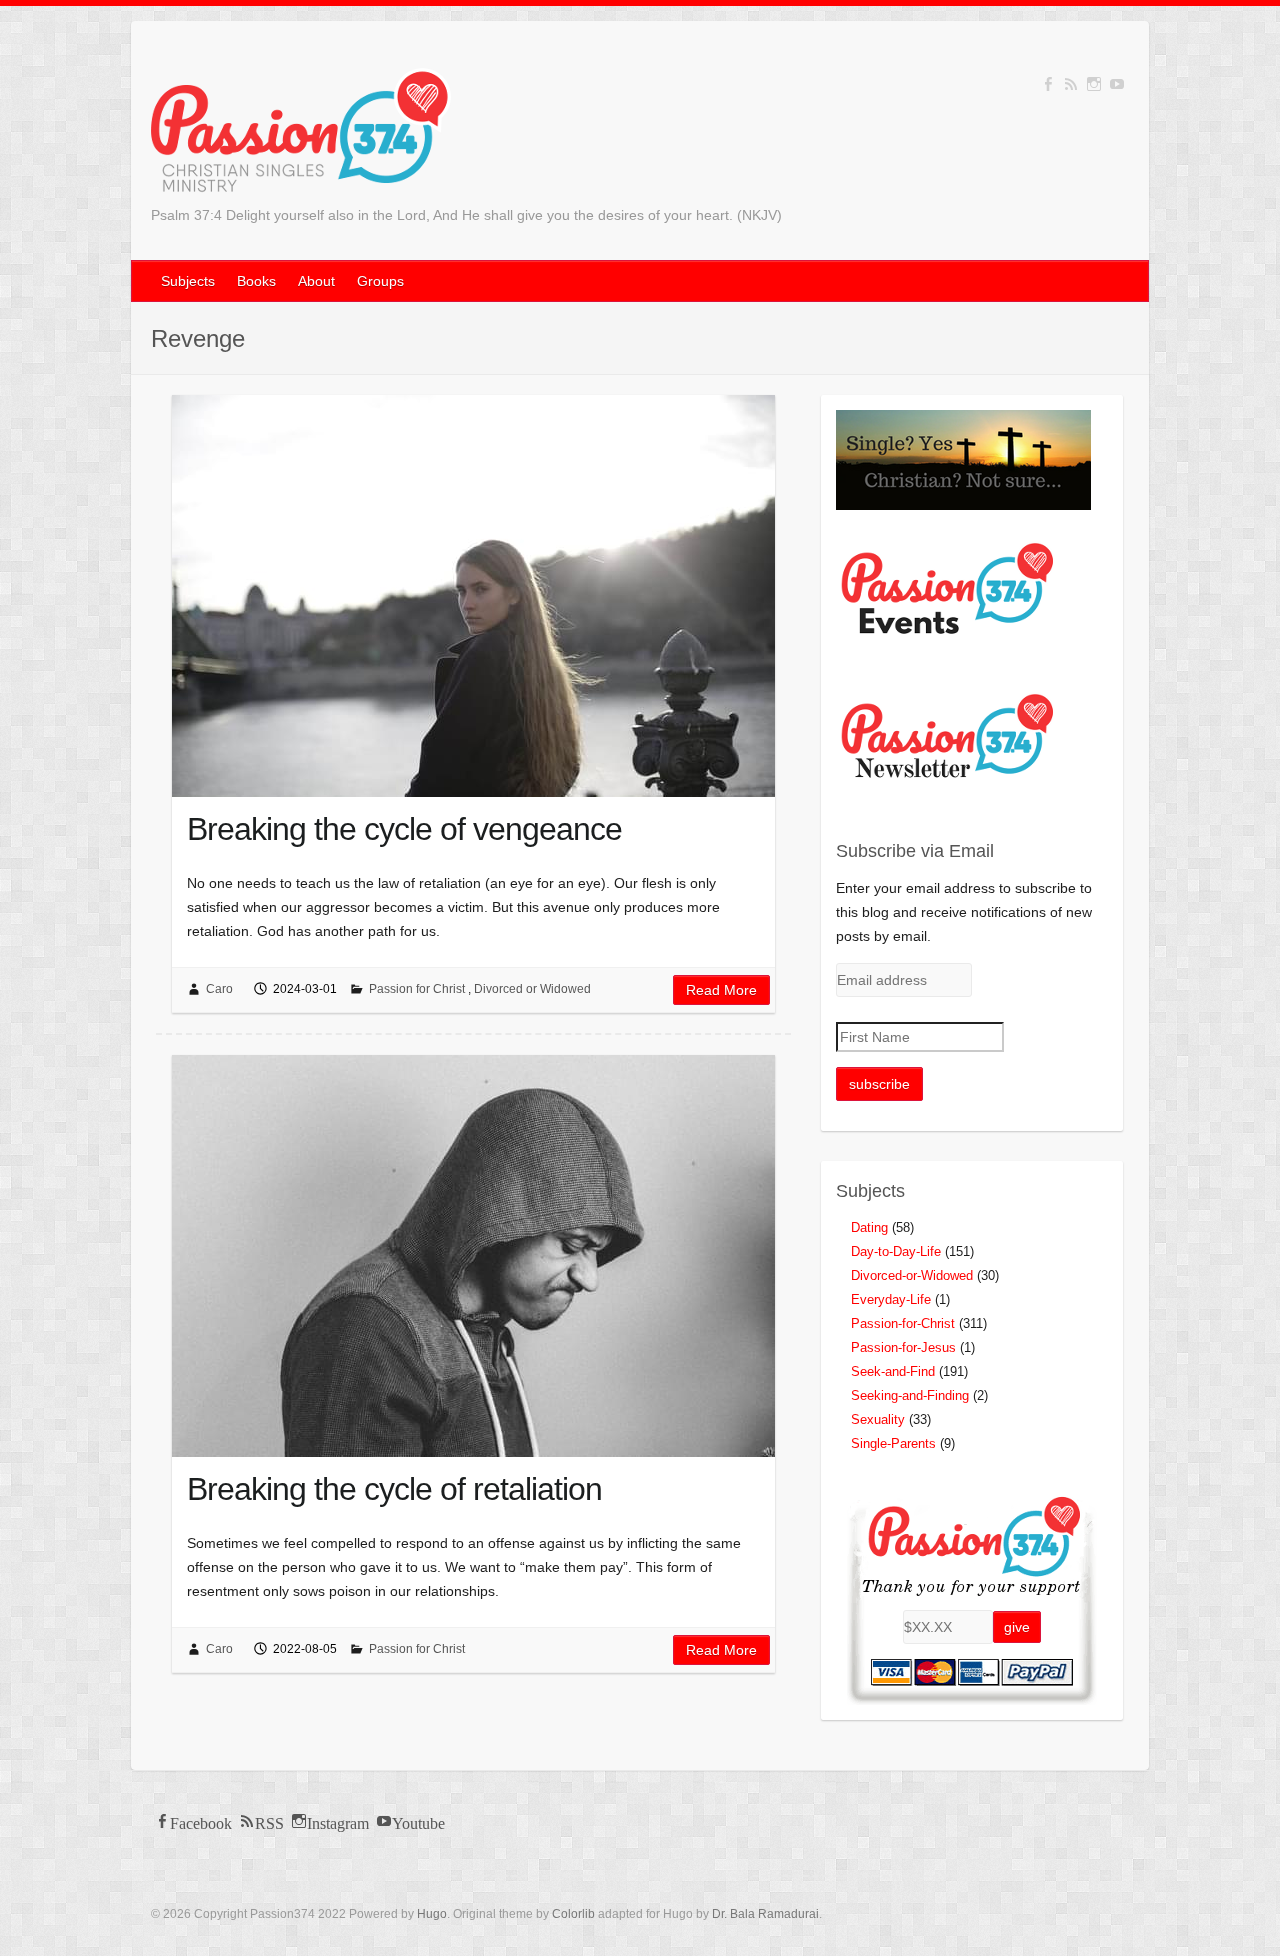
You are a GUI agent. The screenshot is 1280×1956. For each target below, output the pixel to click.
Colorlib (573, 1914)
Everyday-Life (891, 1299)
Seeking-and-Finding (910, 1395)
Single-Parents (893, 1443)
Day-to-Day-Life (896, 1251)
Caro (219, 989)
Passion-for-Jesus (903, 1347)
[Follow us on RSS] (1071, 84)
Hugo (432, 1914)
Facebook (201, 1821)
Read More (721, 990)
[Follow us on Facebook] (1048, 84)
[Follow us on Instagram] (1094, 84)
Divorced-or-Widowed (912, 1275)
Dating (869, 1227)
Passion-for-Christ (903, 1323)
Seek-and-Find (893, 1371)
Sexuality (878, 1419)
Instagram (338, 1821)
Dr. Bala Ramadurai (765, 1914)
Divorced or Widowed (532, 989)
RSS (269, 1821)
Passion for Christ (417, 989)
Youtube (418, 1821)
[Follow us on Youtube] (1117, 84)
